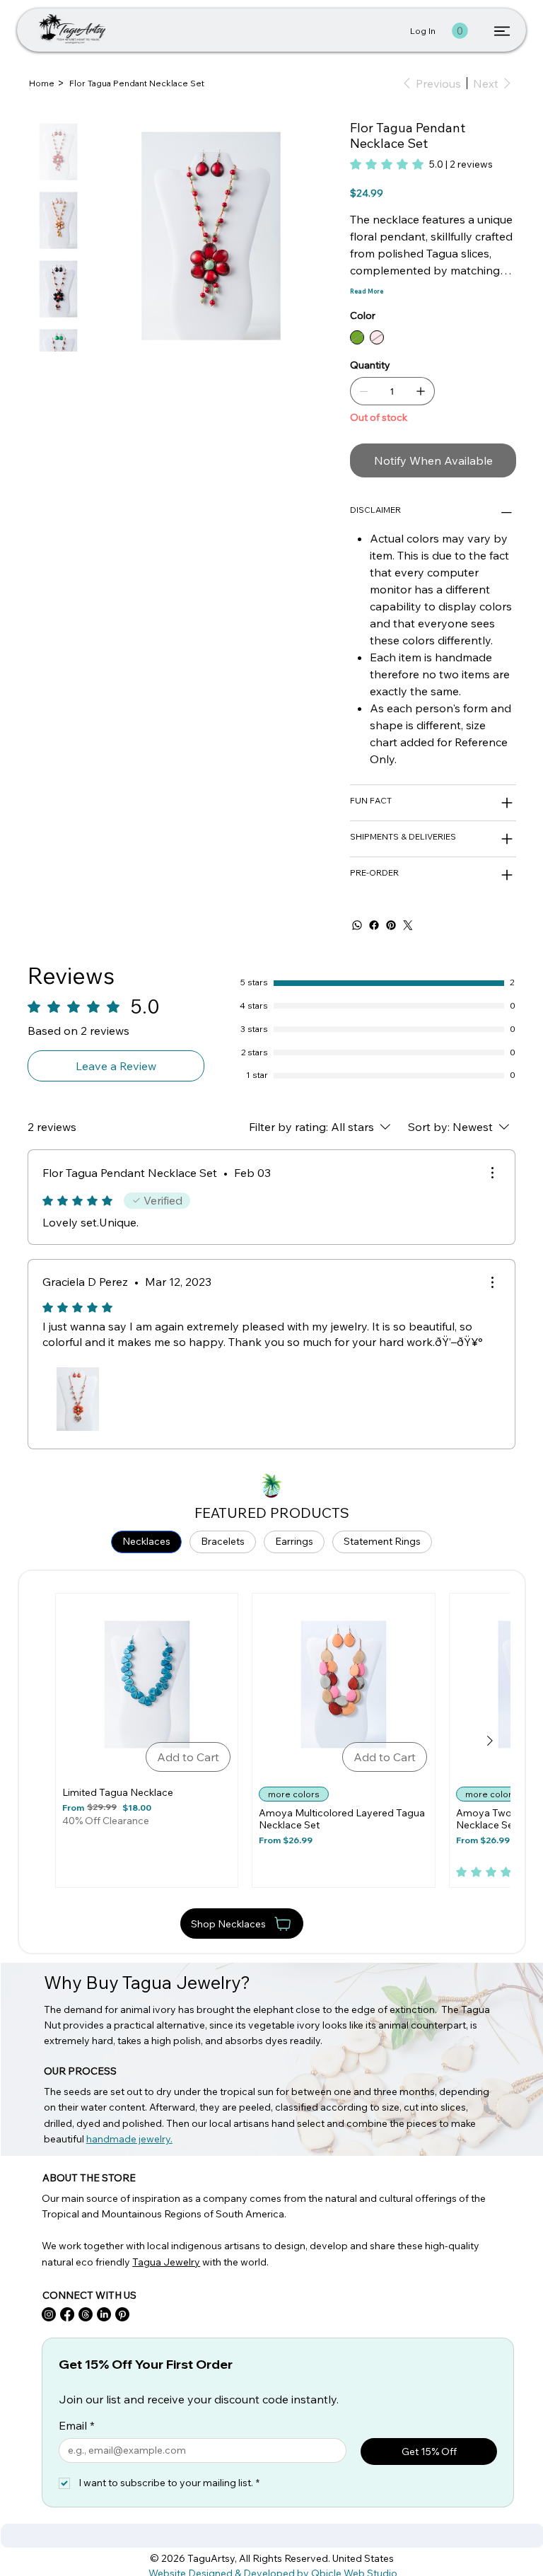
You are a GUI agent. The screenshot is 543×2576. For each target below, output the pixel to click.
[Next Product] (490, 1741)
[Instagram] (49, 2314)
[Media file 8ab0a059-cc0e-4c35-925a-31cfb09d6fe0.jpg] (78, 1399)
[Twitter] (408, 925)
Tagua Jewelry (166, 2262)
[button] (460, 31)
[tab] (146, 1542)
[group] (272, 1740)
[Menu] (502, 31)
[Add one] (421, 391)
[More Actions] (492, 1173)
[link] (421, 164)
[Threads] (86, 2314)
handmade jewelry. (129, 2139)
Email (77, 2425)
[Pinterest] (391, 925)
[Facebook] (374, 925)
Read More (367, 291)
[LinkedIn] (104, 2314)
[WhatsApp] (357, 925)
